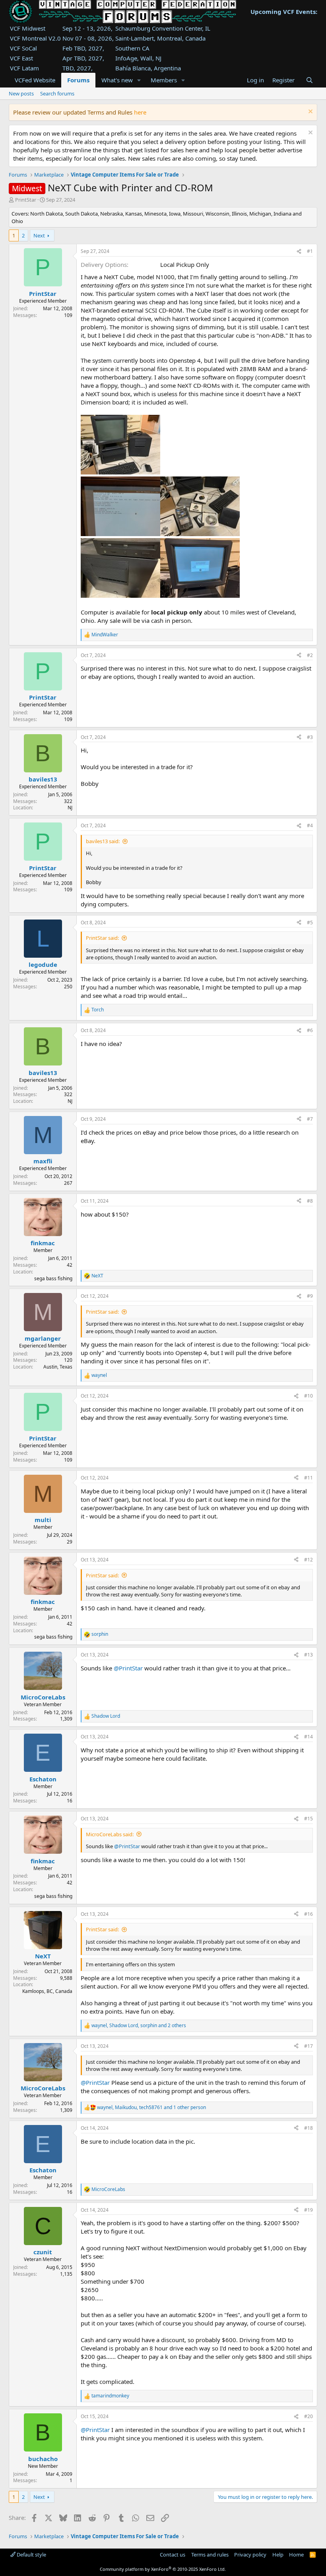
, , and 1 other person (151, 2107)
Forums (78, 80)
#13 (309, 1655)
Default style (31, 2555)
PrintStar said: (102, 938)
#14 (309, 1737)
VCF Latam (24, 68)
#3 (310, 737)
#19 (309, 2210)
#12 (309, 1560)
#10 (309, 1396)
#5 (310, 922)
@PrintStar (128, 1668)
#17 (309, 2046)
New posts (21, 93)
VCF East (21, 58)
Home (296, 2555)
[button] (139, 80)
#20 (309, 2416)
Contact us (173, 2555)
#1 (310, 251)
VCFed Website (35, 80)
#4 (310, 825)
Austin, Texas (58, 1367)
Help (278, 2555)
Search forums (57, 93)
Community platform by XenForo (163, 2569)
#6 (310, 1030)
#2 (310, 655)
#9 (310, 1296)
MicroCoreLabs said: (110, 1834)
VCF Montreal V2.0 (35, 38)
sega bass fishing (53, 1278)
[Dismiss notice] (310, 112)
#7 (310, 1119)
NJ (70, 808)
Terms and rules (210, 2555)
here (140, 112)
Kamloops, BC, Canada (47, 1991)
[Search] (309, 80)
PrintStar (26, 200)
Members (164, 80)
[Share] (299, 252)
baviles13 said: (103, 841)
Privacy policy (250, 2555)
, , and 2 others (139, 2026)
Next (39, 235)
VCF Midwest (28, 28)
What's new (117, 80)
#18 (309, 2128)
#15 (309, 1819)
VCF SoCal (23, 48)
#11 (309, 1478)
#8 (310, 1201)
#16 (309, 1914)
